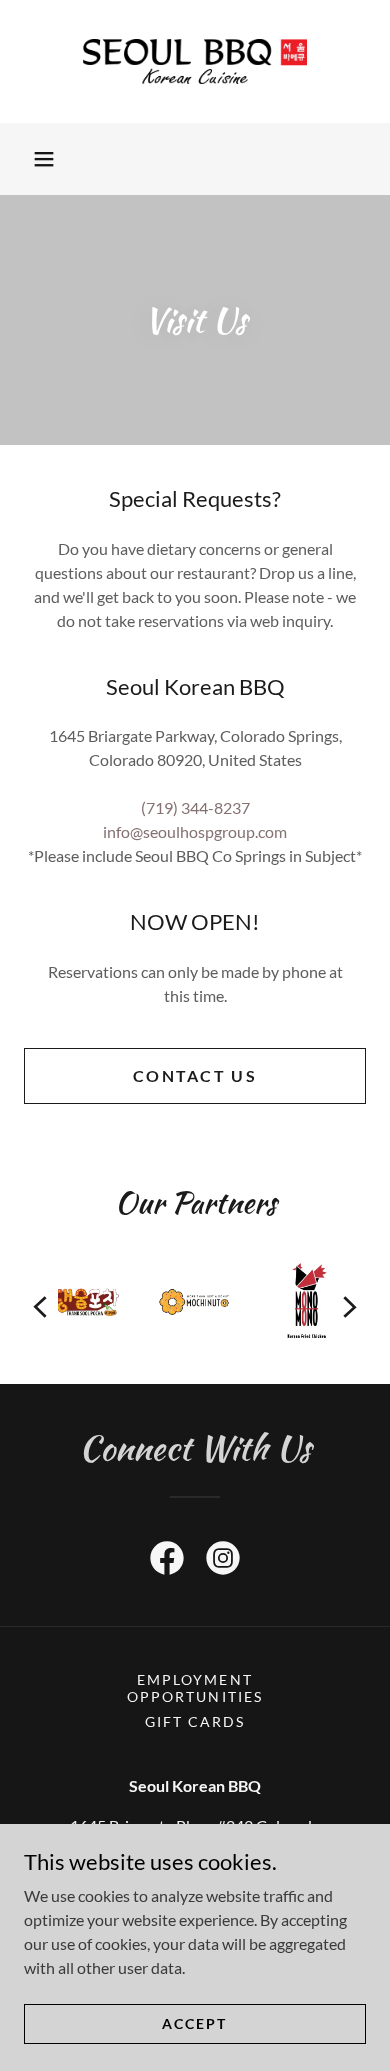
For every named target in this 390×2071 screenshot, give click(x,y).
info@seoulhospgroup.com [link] (195, 831)
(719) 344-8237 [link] (195, 807)
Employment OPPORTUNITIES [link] (194, 1688)
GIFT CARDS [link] (195, 1721)
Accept (194, 2023)
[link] (195, 61)
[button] (44, 159)
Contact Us (195, 1075)
